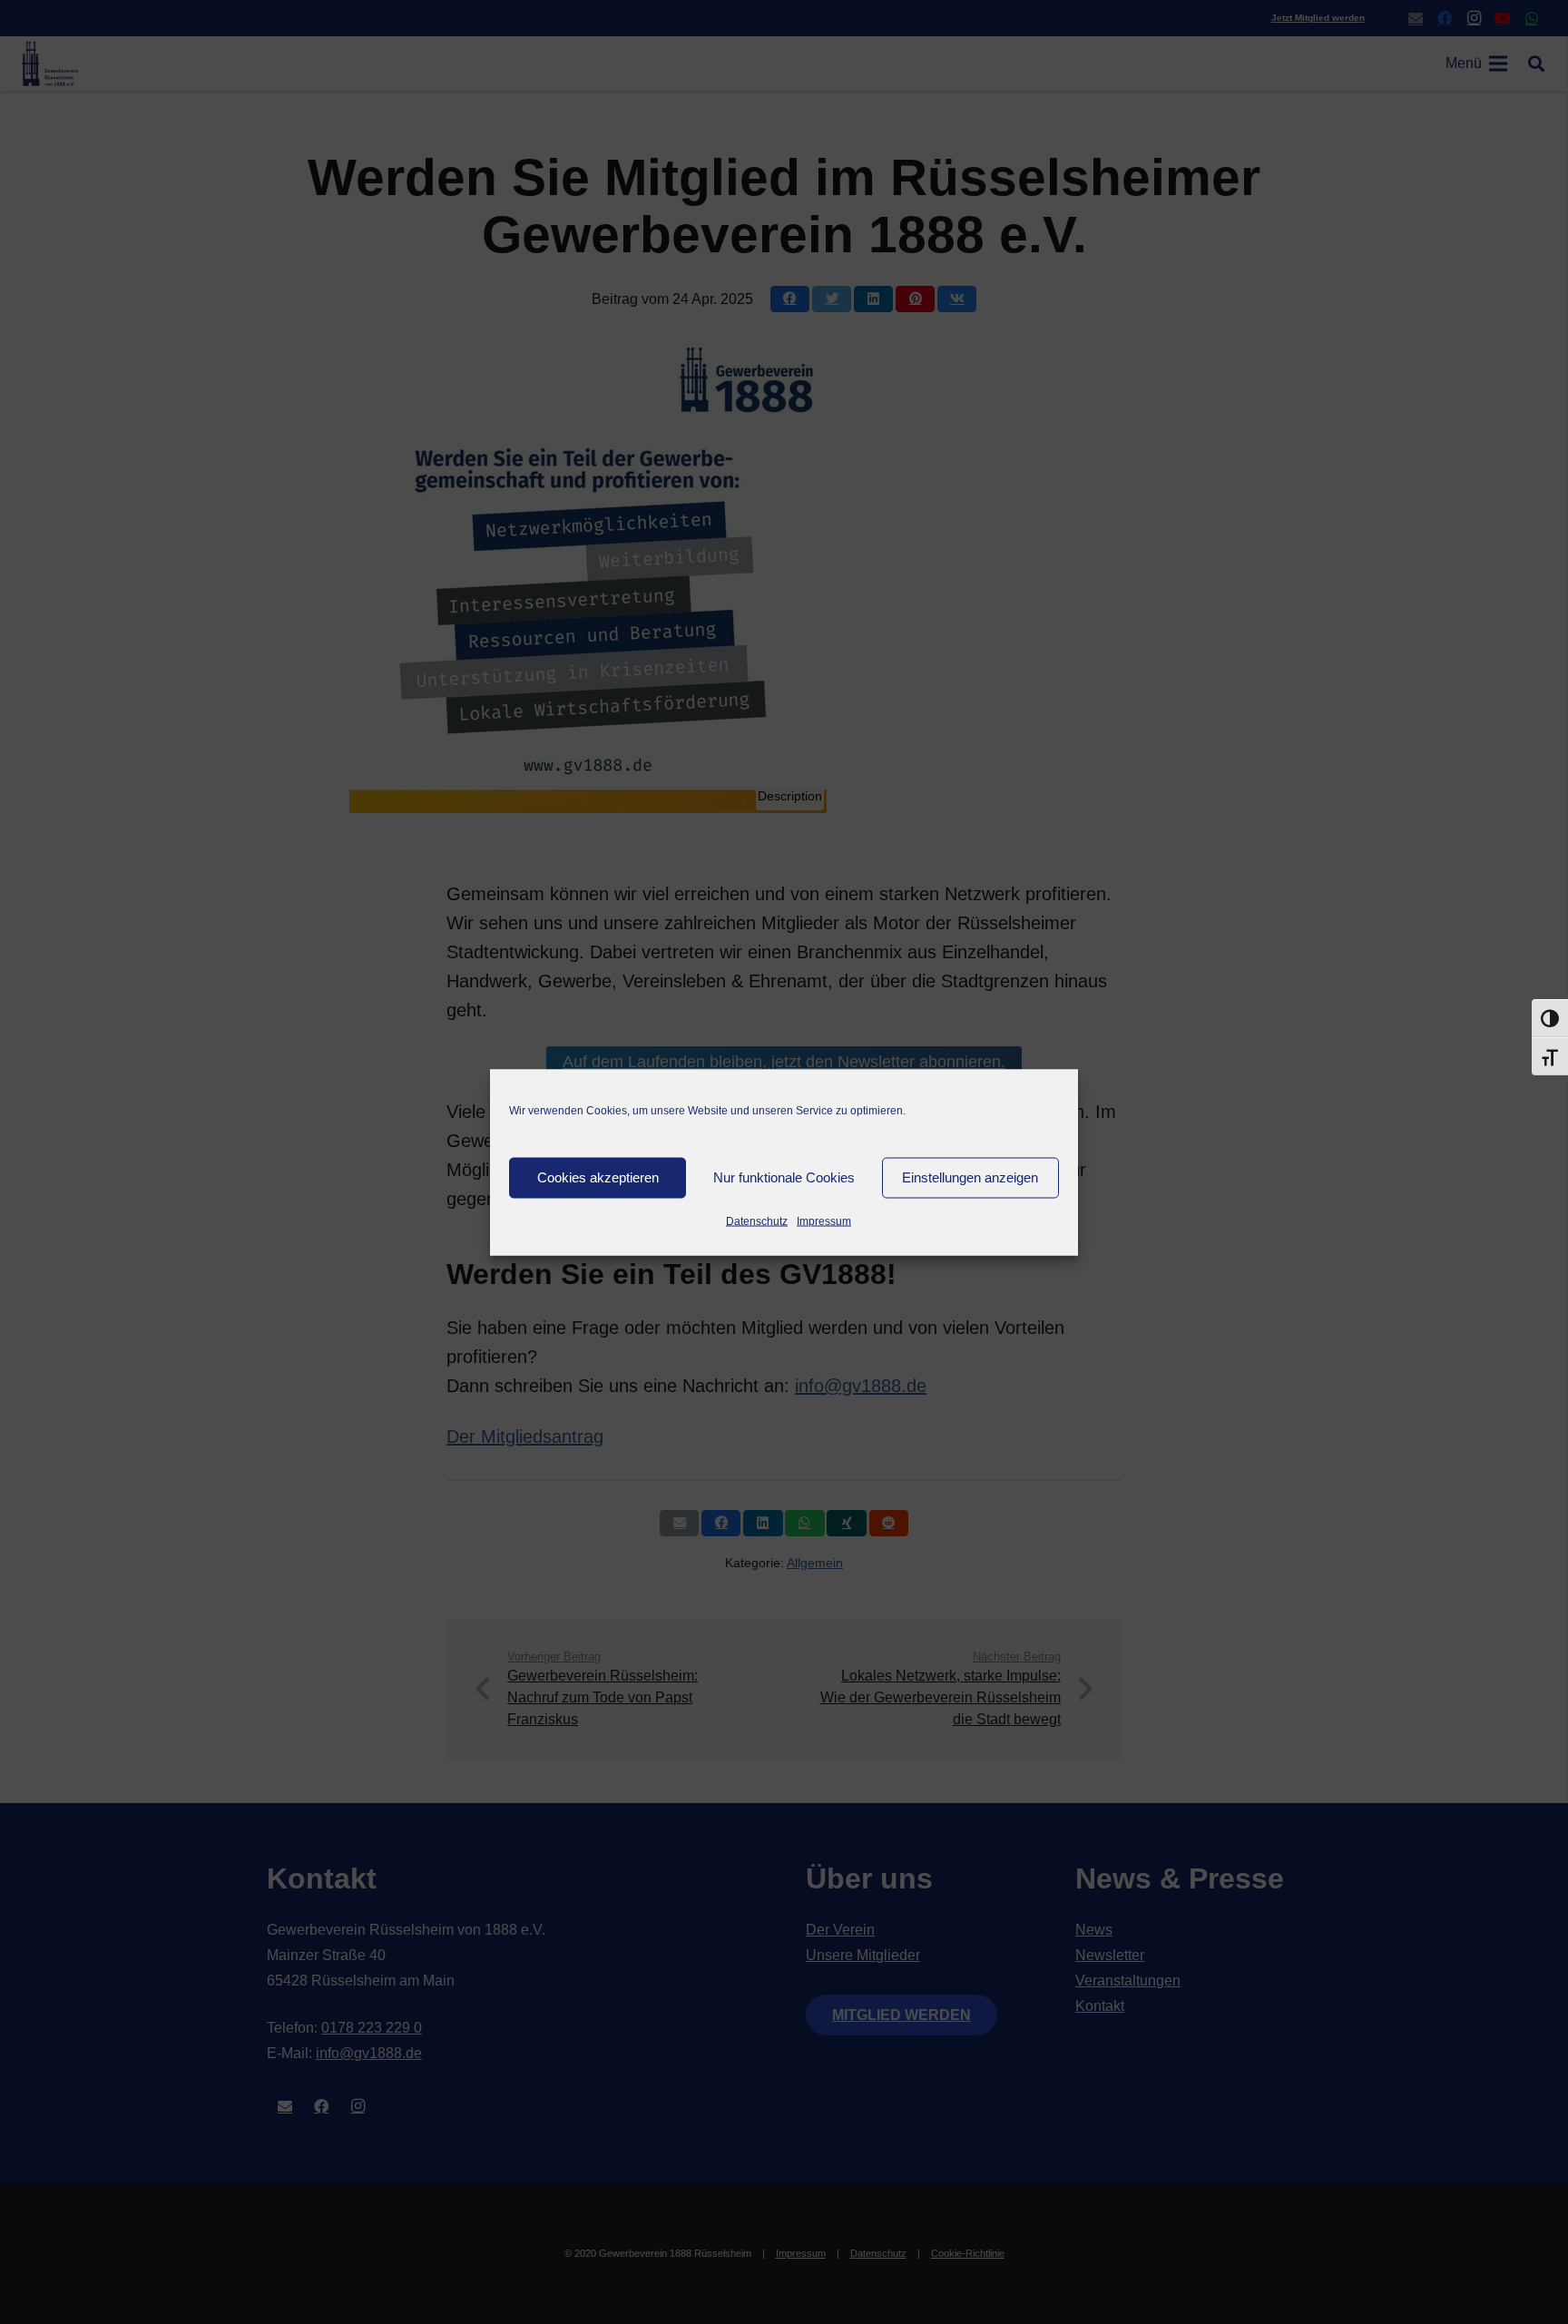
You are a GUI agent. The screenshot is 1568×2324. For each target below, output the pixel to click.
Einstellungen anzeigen (970, 1177)
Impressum (824, 1221)
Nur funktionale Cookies (784, 1177)
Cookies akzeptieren (598, 1177)
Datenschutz (757, 1221)
